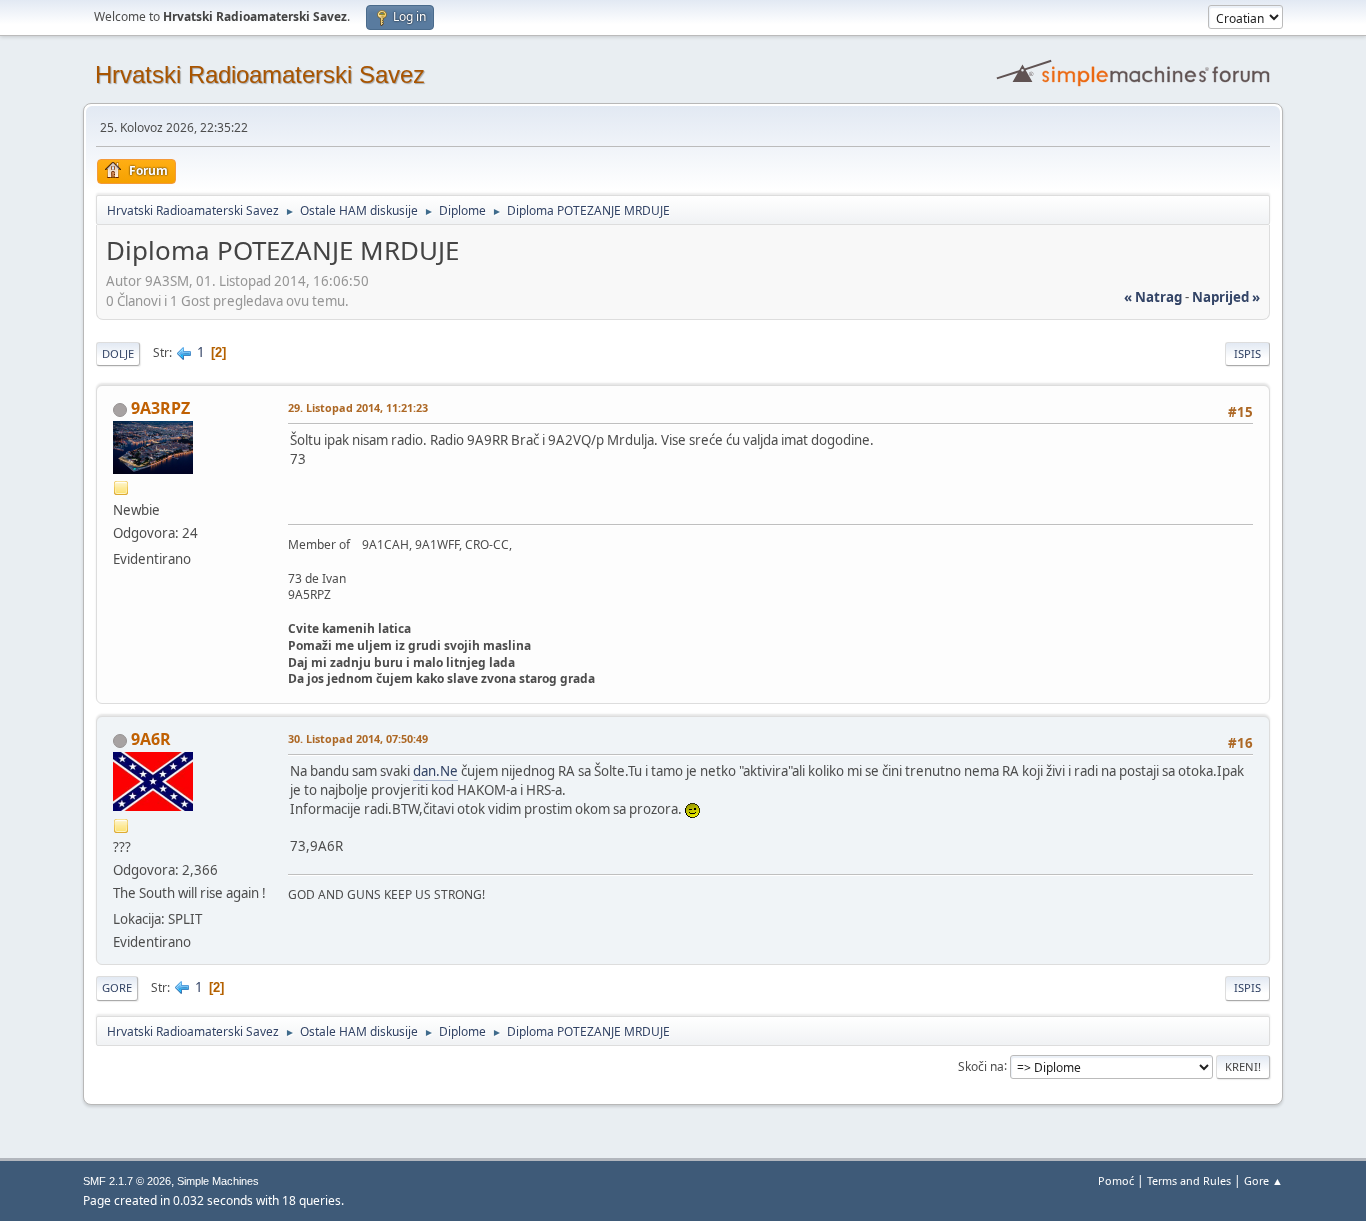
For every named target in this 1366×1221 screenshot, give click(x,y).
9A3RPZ (160, 408)
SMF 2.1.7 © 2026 (127, 1181)
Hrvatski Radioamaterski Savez (260, 74)
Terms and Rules (1189, 1180)
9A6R (151, 739)
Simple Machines (218, 1181)
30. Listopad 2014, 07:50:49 (358, 738)
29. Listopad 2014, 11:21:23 (358, 407)
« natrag (1153, 297)
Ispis (1247, 353)
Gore (117, 987)
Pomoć (1116, 1180)
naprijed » (1226, 297)
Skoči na (981, 1065)
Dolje (118, 353)
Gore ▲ (1263, 1180)
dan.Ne (435, 771)
